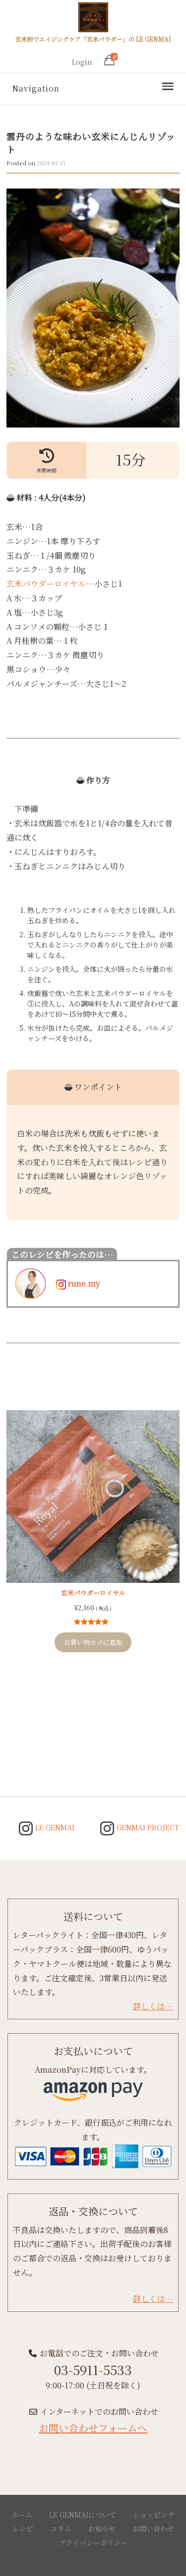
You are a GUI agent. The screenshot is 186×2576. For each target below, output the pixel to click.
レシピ (23, 2528)
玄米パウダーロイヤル (46, 584)
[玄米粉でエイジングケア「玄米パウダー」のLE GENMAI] (93, 19)
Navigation (36, 88)
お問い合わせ (153, 2528)
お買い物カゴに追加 (93, 1642)
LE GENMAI (54, 1827)
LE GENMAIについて (83, 2515)
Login (82, 62)
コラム (61, 2528)
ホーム (22, 2515)
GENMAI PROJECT (147, 1827)
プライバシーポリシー (93, 2542)
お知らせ (102, 2528)
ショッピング (154, 2515)
